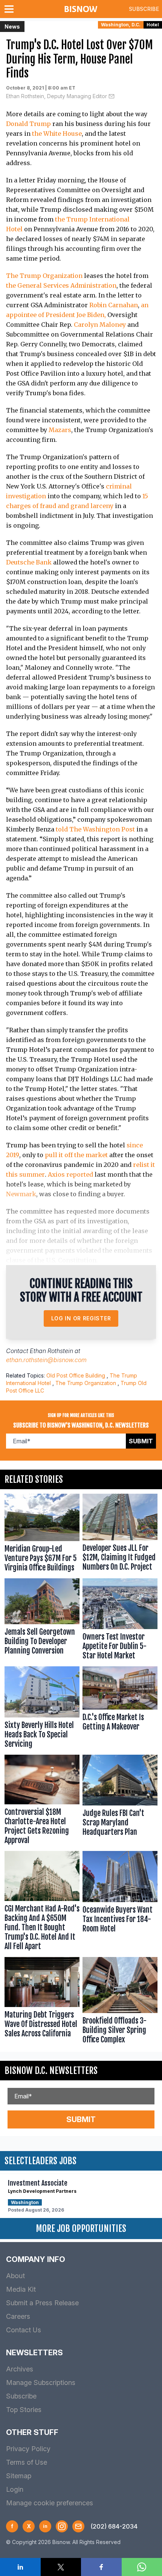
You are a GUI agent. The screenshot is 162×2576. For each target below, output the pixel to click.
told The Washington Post (95, 829)
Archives (20, 2369)
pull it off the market (76, 1155)
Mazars (60, 430)
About (15, 2276)
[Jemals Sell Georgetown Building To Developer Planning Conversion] (42, 1621)
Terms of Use (27, 2462)
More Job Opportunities (81, 2229)
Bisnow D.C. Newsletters (51, 2071)
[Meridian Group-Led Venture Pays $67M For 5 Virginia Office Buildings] (42, 1535)
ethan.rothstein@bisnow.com (46, 1360)
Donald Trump (28, 124)
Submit (141, 1441)
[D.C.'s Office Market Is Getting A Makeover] (120, 1709)
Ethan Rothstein (51, 1351)
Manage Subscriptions (41, 2383)
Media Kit (21, 2289)
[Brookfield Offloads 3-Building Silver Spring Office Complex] (120, 2002)
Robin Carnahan (114, 305)
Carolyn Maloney (100, 325)
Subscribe (144, 9)
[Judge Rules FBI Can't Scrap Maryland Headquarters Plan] (120, 1802)
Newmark (21, 1194)
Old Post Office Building (76, 1375)
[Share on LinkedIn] (20, 2567)
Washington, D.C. (121, 25)
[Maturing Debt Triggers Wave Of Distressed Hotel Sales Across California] (42, 2002)
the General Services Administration (61, 285)
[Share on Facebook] (101, 2567)
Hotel (153, 25)
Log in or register (81, 1318)
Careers (18, 2316)
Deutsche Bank (29, 562)
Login (15, 2489)
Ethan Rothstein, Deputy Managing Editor (57, 96)
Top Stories (24, 2410)
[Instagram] (62, 2526)
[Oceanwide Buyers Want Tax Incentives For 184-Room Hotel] (120, 1902)
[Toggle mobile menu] (11, 9)
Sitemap (19, 2476)
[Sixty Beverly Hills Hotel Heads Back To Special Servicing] (42, 1709)
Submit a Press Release (42, 2303)
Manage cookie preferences (50, 2503)
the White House (57, 134)
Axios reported (70, 1174)
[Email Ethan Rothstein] (112, 96)
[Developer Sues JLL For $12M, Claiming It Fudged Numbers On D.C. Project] (120, 1535)
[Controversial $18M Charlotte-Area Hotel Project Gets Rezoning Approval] (42, 1802)
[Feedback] (78, 2526)
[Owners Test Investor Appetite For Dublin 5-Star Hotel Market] (120, 1621)
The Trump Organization (44, 276)
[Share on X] (61, 2567)
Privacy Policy (28, 2449)
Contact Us (24, 2330)
